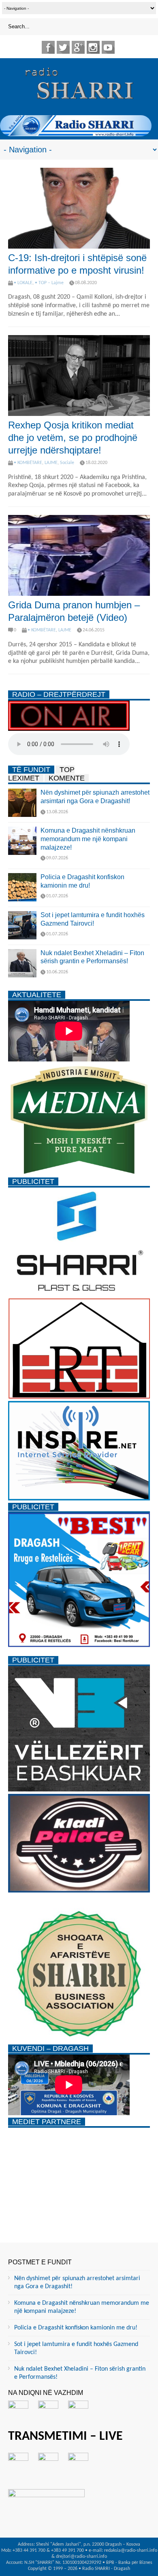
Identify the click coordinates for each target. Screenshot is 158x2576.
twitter (63, 47)
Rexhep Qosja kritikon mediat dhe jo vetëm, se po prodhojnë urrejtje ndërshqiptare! (73, 438)
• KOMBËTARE (28, 463)
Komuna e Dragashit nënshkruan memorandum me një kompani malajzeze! (88, 839)
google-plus (78, 47)
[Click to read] (79, 208)
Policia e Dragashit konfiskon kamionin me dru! (76, 2328)
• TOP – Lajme (49, 283)
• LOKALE (23, 283)
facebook (48, 47)
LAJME (51, 463)
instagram (93, 47)
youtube (108, 47)
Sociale (67, 463)
